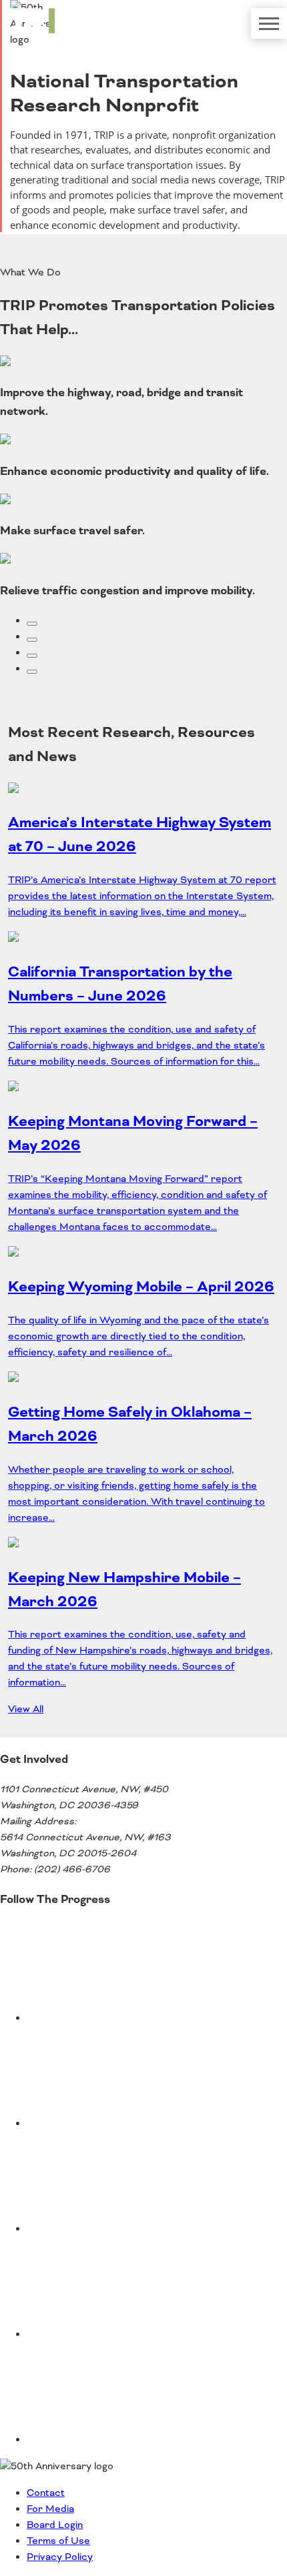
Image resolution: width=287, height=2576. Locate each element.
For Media (50, 2509)
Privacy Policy (60, 2557)
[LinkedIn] (127, 2440)
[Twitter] (127, 2018)
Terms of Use (58, 2541)
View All (26, 1710)
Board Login (55, 2525)
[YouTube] (127, 2124)
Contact (46, 2493)
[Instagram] (127, 2335)
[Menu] (269, 23)
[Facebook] (127, 2229)
